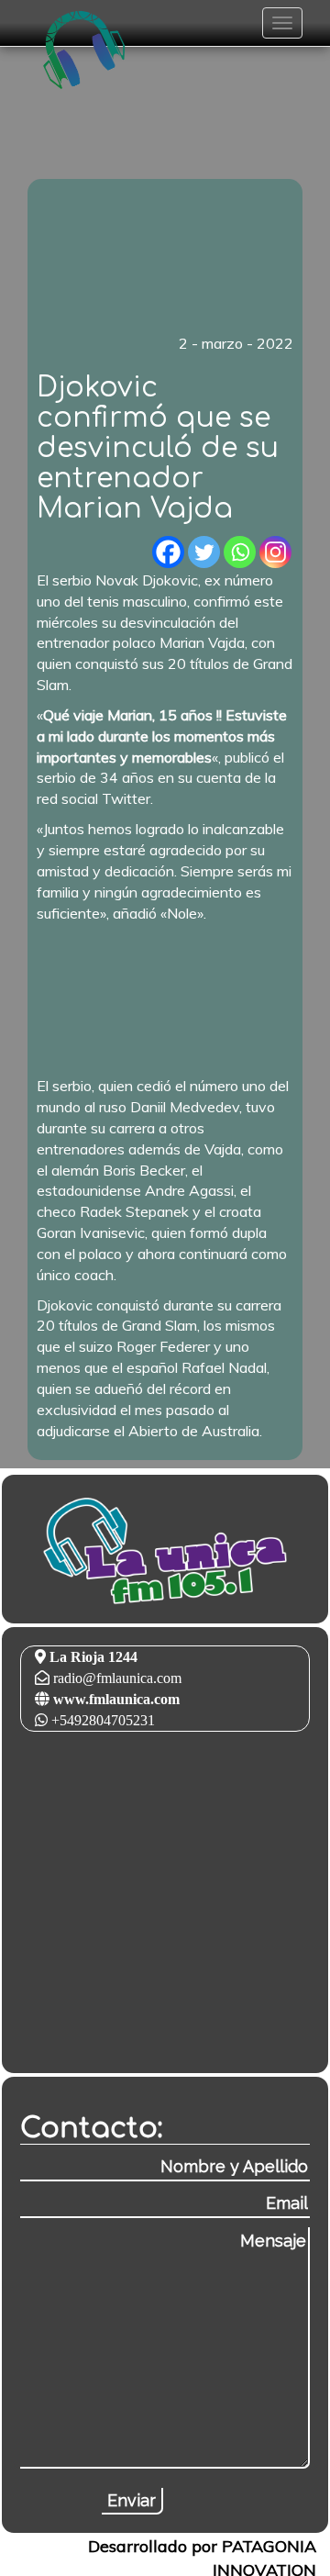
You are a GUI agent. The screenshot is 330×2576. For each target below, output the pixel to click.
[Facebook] (168, 552)
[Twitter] (204, 552)
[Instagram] (275, 552)
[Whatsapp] (240, 552)
